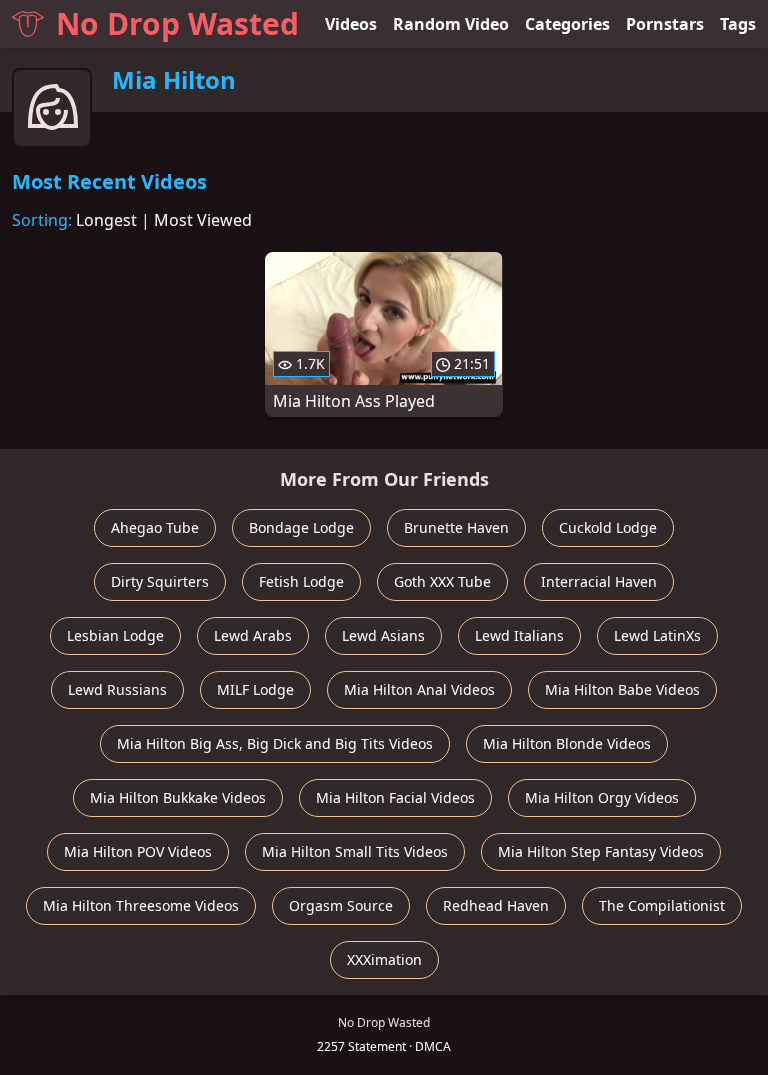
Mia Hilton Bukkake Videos (178, 797)
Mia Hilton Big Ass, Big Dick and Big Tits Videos (275, 743)
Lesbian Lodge (115, 635)
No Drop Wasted (177, 23)
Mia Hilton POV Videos (138, 851)
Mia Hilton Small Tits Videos (355, 851)
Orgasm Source (341, 905)
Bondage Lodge (301, 527)
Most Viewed (203, 220)
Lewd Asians (383, 635)
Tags (738, 24)
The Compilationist (662, 905)
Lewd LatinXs (657, 635)
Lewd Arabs (253, 635)
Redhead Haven (496, 905)
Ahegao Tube (155, 527)
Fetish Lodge (301, 581)
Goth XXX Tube (442, 581)
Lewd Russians (117, 689)
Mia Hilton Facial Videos (395, 797)
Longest (106, 220)
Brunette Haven (456, 527)
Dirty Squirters (160, 581)
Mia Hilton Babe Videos (622, 689)
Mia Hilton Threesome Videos (141, 905)
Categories (567, 24)
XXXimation (384, 959)
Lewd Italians (519, 635)
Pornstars (665, 24)
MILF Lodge (255, 689)
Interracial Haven (599, 581)
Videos (351, 24)
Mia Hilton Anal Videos (419, 689)
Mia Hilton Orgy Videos (602, 797)
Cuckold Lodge (608, 527)
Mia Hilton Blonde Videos (567, 743)
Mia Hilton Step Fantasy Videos (601, 851)
